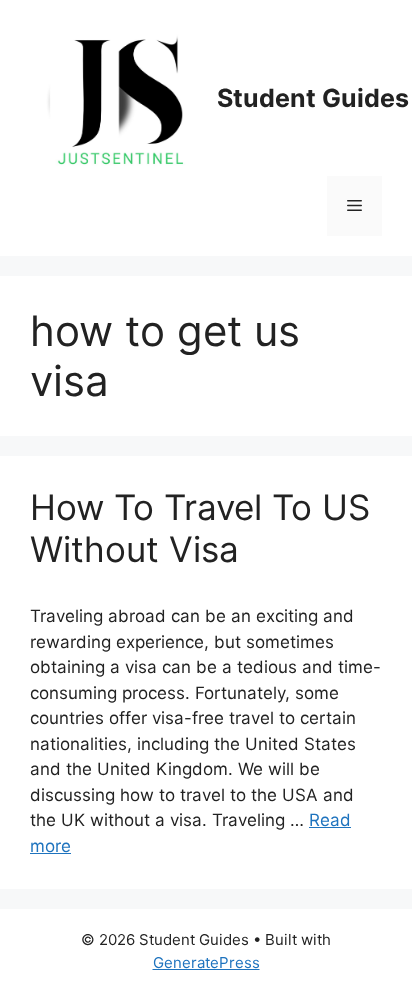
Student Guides (313, 98)
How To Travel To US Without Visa (200, 528)
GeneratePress (206, 962)
